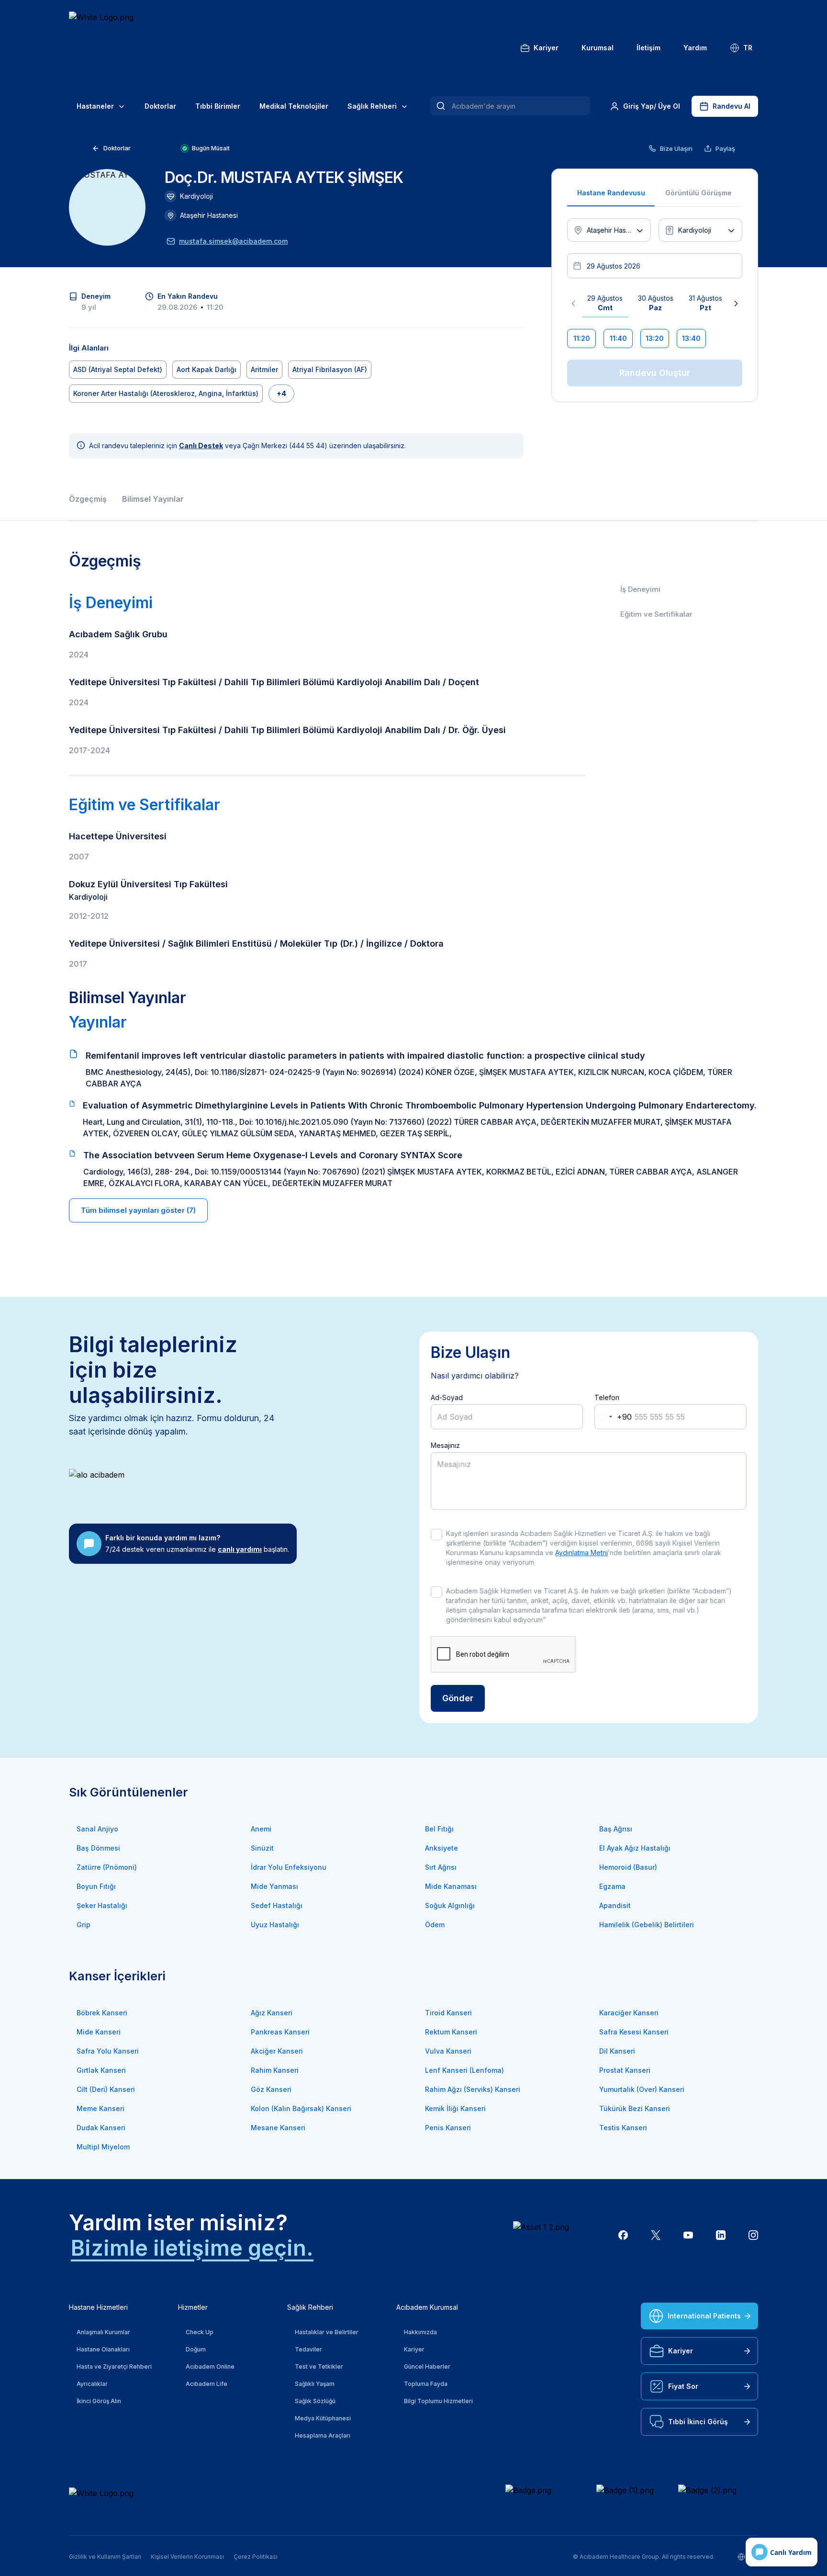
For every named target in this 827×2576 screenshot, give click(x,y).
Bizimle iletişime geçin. (192, 2248)
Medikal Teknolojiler (294, 106)
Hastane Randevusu (611, 193)
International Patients (704, 2316)
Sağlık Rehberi (372, 106)
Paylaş (725, 148)
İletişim (648, 48)
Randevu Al (732, 106)
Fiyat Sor (683, 2386)
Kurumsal (598, 48)
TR (748, 48)
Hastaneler (95, 106)
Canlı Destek (201, 446)
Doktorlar (160, 106)
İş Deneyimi (640, 589)
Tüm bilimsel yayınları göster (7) (138, 1210)
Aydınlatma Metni (581, 1553)
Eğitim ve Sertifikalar (656, 614)
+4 (281, 393)
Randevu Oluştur (655, 373)
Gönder (458, 1698)
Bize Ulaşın (676, 148)
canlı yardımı (240, 1549)
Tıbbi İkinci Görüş (698, 2422)
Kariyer (546, 48)
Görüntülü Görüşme (698, 193)
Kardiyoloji (196, 196)
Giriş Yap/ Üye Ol (652, 106)
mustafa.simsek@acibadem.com (233, 241)
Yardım (695, 48)
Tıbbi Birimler (218, 106)
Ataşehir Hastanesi (209, 215)
